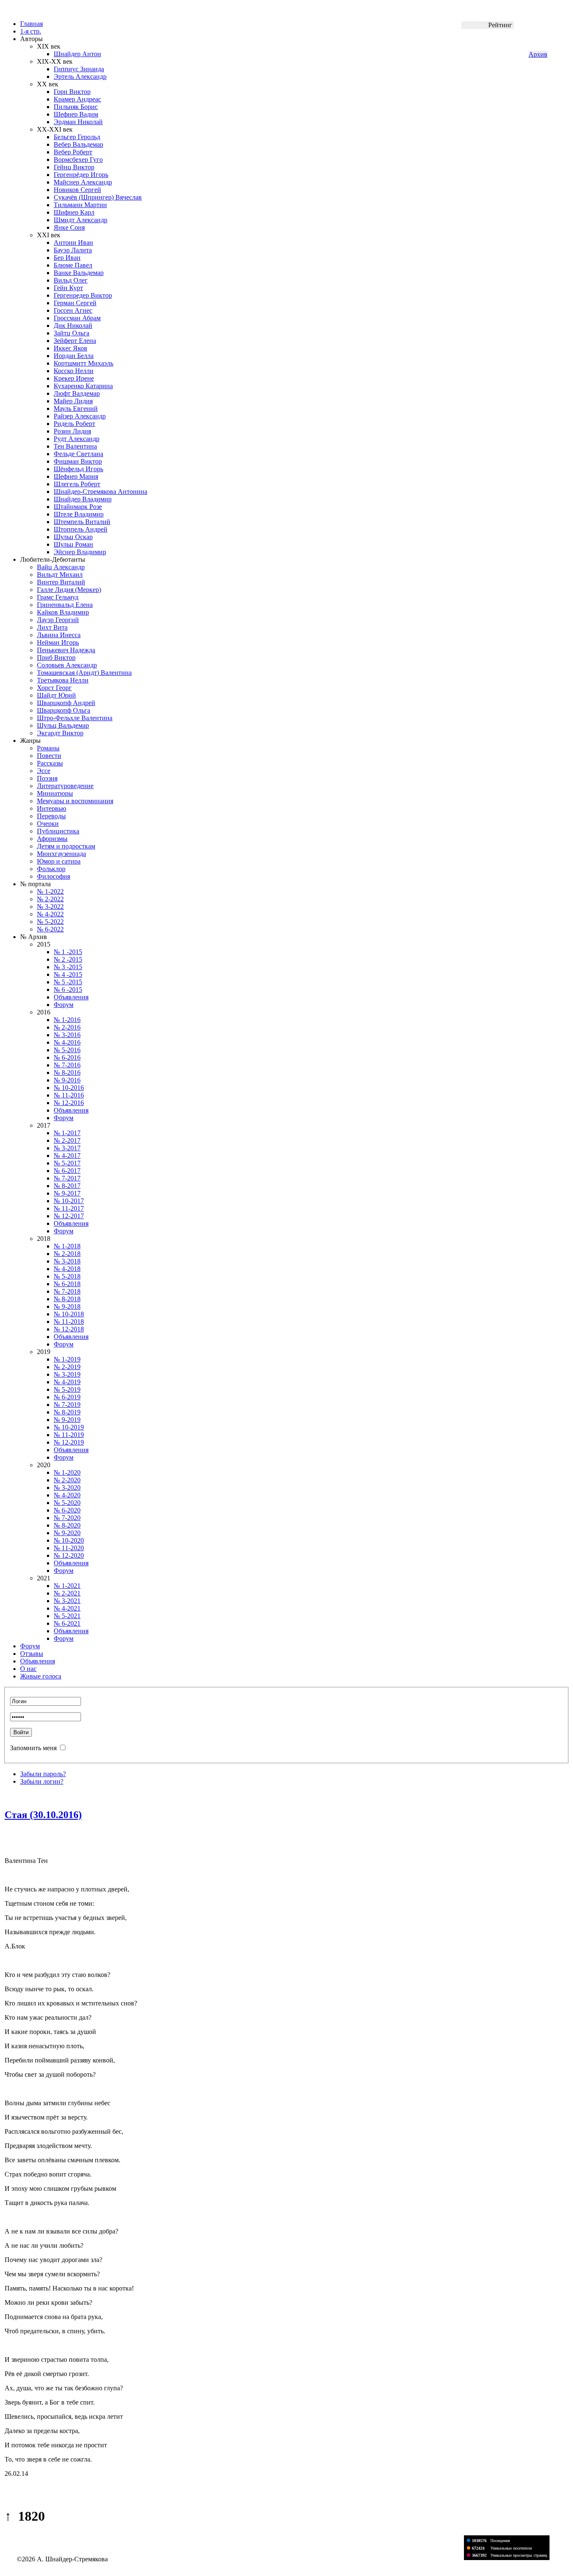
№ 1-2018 (67, 1246)
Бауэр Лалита (73, 250)
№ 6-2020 (67, 1510)
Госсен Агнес (73, 310)
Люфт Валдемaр (77, 393)
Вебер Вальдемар (78, 144)
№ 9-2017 (67, 1193)
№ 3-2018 (67, 1261)
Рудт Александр (77, 439)
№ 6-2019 (67, 1397)
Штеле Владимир (79, 514)
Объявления (71, 997)
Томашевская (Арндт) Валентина (84, 673)
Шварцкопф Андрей (66, 703)
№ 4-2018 (67, 1269)
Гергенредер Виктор (83, 295)
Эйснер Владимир (80, 552)
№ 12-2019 (69, 1442)
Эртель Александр (80, 77)
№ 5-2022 (50, 922)
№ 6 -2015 (68, 990)
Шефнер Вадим (76, 114)
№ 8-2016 (67, 1073)
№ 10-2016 (69, 1088)
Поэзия (47, 778)
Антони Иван (73, 243)
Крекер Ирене (74, 378)
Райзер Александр (80, 416)
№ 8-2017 (67, 1186)
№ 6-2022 (50, 929)
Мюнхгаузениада (61, 854)
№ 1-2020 (67, 1472)
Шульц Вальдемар (63, 725)
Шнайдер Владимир (83, 499)
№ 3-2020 (67, 1488)
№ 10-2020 (69, 1540)
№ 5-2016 (67, 1050)
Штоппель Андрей (81, 529)
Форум (64, 1005)
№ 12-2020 (69, 1555)
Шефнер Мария (76, 476)
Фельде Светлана (78, 454)
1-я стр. (31, 31)
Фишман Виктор (78, 461)
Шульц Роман (73, 544)
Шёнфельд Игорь (78, 469)
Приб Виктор (56, 658)
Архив (538, 54)
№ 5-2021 (67, 1616)
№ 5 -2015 (68, 982)
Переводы (51, 816)
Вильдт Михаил (60, 575)
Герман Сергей (75, 303)
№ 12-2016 (69, 1103)
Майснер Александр (83, 182)
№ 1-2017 (67, 1133)
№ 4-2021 (67, 1608)
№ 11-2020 (69, 1548)
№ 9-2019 (67, 1420)
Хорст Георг (54, 688)
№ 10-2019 (69, 1427)
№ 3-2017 (67, 1148)
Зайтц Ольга (72, 333)
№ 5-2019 (67, 1389)
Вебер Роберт (73, 152)
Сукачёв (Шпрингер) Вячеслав (98, 197)
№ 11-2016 (69, 1095)
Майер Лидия (73, 401)
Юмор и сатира (59, 861)
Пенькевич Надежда (66, 650)
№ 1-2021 (67, 1586)
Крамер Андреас (77, 99)
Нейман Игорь (58, 642)
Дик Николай (73, 326)
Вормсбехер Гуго (78, 160)
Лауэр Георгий (58, 620)
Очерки (48, 824)
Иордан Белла (74, 356)
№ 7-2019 (67, 1405)
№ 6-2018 (67, 1284)
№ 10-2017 (69, 1201)
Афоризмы (52, 839)
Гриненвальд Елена (65, 605)
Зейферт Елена (75, 341)
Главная (31, 24)
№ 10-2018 (69, 1314)
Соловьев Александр (67, 665)
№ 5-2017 (67, 1163)
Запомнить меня (33, 1748)
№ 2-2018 (67, 1254)
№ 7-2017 (67, 1178)
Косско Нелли (74, 371)
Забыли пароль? (43, 1774)
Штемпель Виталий (82, 522)
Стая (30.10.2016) (43, 1815)
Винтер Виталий (61, 582)
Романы (48, 748)
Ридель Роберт (74, 424)
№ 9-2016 (67, 1080)
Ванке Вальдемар (79, 273)
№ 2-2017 (67, 1140)
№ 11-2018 (69, 1322)
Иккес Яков (70, 348)
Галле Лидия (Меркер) (69, 590)
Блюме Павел (73, 265)
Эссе (44, 771)
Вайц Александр (61, 567)
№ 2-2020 (67, 1480)
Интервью (52, 808)
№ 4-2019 (67, 1382)
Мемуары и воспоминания (75, 801)
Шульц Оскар (73, 537)
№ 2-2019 (67, 1367)
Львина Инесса (59, 635)
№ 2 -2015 (68, 959)
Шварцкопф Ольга (64, 710)
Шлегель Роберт (77, 484)
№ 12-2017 (69, 1216)
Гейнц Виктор (74, 167)
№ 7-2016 (67, 1065)
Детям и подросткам (66, 846)
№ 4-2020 (67, 1495)
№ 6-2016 (67, 1057)
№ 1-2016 (67, 1020)
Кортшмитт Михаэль (83, 363)
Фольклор (51, 869)
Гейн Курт (68, 288)
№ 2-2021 (67, 1593)
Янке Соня (69, 227)
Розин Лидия (72, 431)
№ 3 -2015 (68, 967)
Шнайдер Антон (77, 54)
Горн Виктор (72, 92)
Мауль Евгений (76, 409)
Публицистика (58, 831)
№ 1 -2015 (68, 952)
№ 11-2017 (69, 1208)
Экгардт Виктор (60, 733)
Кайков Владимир (63, 612)
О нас (28, 1669)
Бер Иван (67, 258)
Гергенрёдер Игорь (81, 175)
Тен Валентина (75, 446)
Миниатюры (55, 793)
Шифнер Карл (74, 212)
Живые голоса (41, 1676)
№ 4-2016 (67, 1042)
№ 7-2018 (67, 1291)
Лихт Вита (52, 627)
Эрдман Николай (78, 122)
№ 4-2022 (50, 914)
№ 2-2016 (67, 1027)
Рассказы (50, 763)
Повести (49, 756)
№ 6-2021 (67, 1623)
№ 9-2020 (67, 1533)
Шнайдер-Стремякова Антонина (100, 492)
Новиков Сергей (77, 190)
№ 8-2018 (67, 1299)
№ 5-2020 (67, 1503)
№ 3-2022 (50, 907)
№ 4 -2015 (68, 974)
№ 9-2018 (67, 1306)
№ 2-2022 (50, 899)
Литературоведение (65, 786)
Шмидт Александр (81, 220)
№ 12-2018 (69, 1329)
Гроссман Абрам (77, 318)
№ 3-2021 (67, 1601)
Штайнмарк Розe (78, 507)
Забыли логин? (42, 1781)
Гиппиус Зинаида (79, 69)
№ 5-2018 (67, 1276)
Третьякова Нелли (63, 680)
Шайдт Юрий (56, 695)
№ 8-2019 (67, 1412)
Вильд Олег (71, 280)
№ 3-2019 (67, 1374)
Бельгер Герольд (77, 137)
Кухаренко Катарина (83, 386)
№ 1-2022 (50, 891)
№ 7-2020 (67, 1518)
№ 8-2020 (67, 1525)
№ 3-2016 (67, 1035)
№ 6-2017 (67, 1171)
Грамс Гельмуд (58, 597)
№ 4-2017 (67, 1156)
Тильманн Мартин (80, 205)
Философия (53, 876)
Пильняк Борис (76, 107)
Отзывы (32, 1654)
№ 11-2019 (69, 1435)
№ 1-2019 (67, 1359)
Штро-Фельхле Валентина (75, 718)
